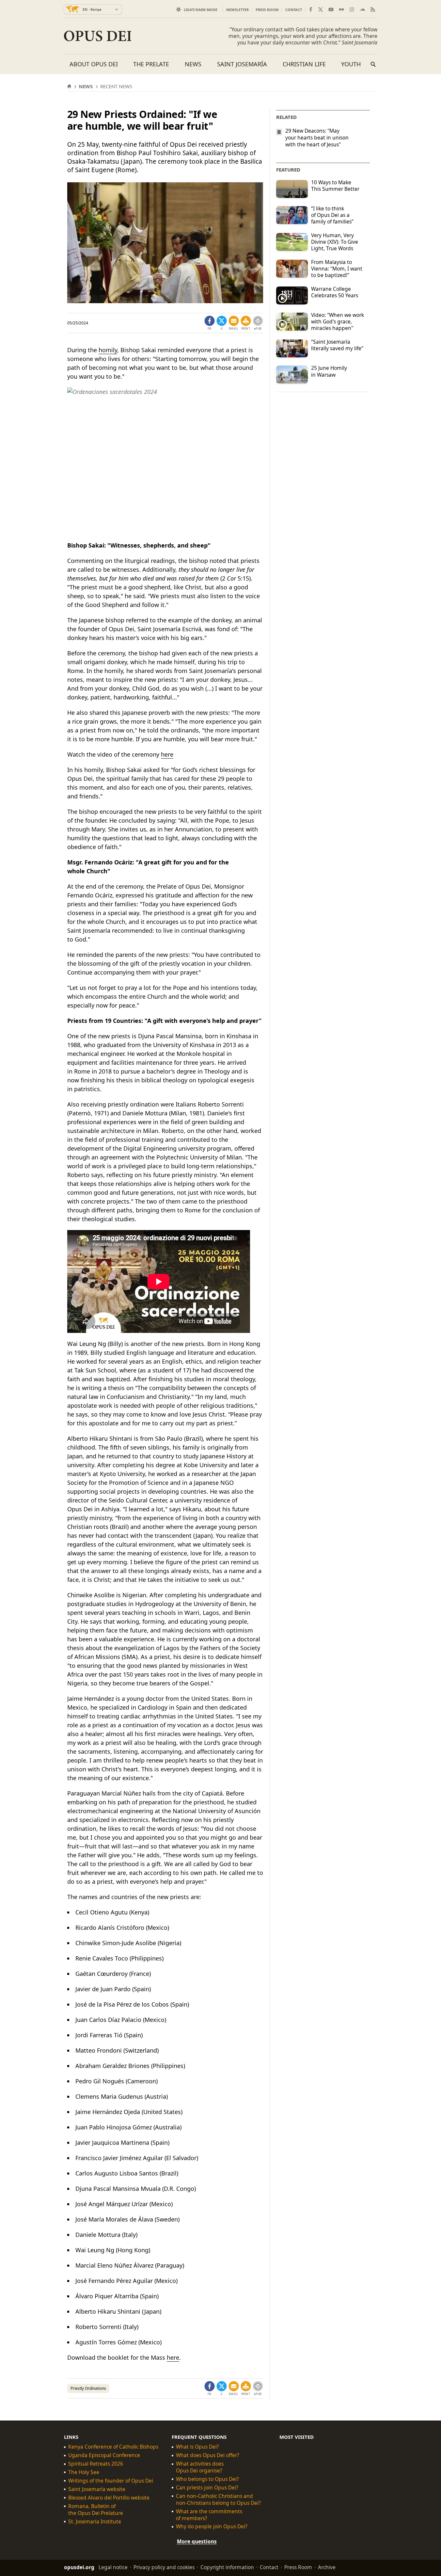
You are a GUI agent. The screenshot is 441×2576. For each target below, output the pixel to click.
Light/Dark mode (201, 10)
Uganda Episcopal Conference (104, 2455)
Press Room (267, 10)
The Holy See (84, 2472)
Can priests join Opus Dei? (207, 2488)
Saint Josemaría (242, 64)
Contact (294, 10)
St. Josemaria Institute (95, 2522)
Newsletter (237, 10)
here (167, 754)
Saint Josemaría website (97, 2489)
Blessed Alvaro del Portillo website (109, 2498)
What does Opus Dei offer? (208, 2455)
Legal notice (113, 2567)
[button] (246, 323)
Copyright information (227, 2567)
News (193, 64)
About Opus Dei (94, 64)
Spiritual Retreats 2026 (96, 2464)
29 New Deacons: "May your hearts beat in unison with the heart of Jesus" (317, 138)
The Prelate (151, 64)
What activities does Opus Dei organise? (200, 2467)
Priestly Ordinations (88, 2388)
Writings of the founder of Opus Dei (111, 2481)
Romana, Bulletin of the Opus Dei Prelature (96, 2510)
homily (108, 350)
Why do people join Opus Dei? (212, 2527)
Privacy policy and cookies (164, 2567)
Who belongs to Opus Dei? (207, 2479)
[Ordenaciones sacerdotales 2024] (165, 461)
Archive (327, 2567)
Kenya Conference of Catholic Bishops (113, 2447)
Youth (351, 64)
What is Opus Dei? (197, 2447)
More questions (197, 2541)
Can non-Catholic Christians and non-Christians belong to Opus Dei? (218, 2500)
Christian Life (304, 64)
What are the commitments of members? (209, 2515)
